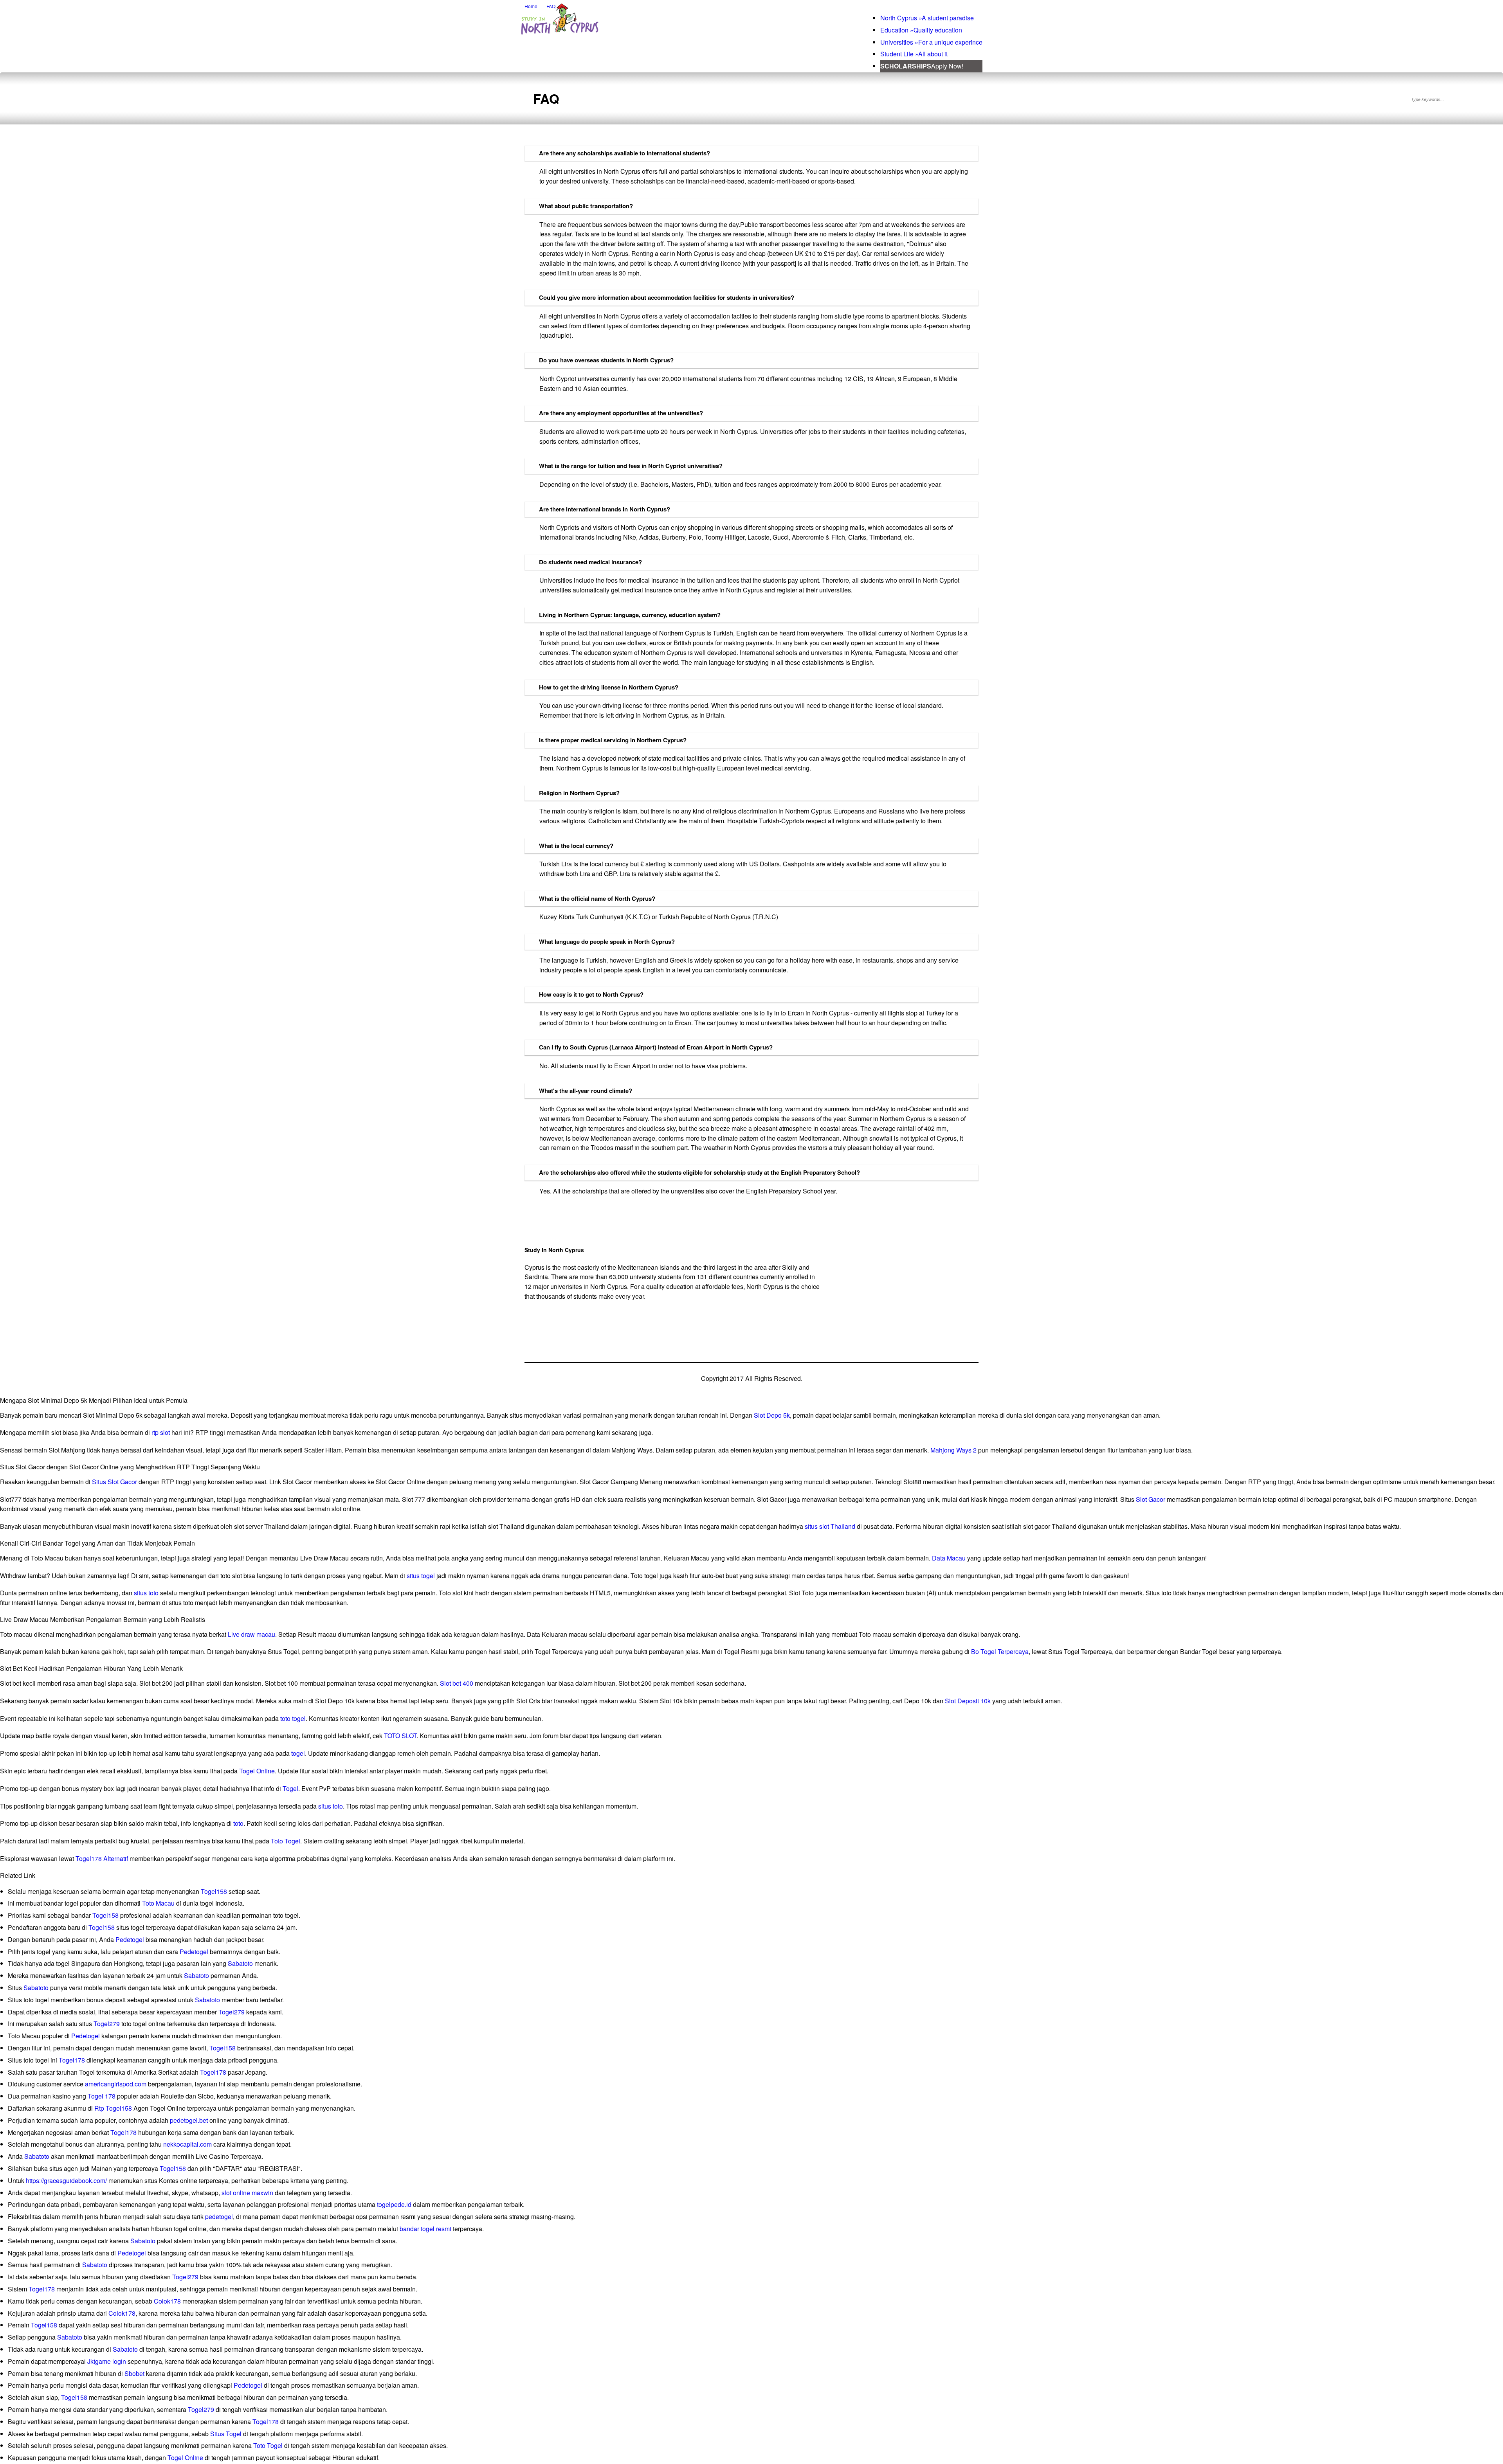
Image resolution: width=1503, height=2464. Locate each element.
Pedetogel (130, 1939)
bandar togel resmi (425, 2229)
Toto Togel (286, 1841)
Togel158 (214, 1891)
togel (298, 1753)
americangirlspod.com (116, 2084)
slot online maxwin (247, 2193)
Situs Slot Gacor (114, 1482)
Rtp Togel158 (113, 2108)
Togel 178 (102, 2096)
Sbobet (134, 2373)
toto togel (293, 1718)
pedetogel (219, 2217)
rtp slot (161, 1432)
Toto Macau (158, 1903)
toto (238, 1823)
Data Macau (949, 1558)
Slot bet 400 (457, 1683)
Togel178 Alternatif (102, 1858)
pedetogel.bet (189, 2120)
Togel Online (257, 1771)
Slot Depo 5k (772, 1415)
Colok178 (167, 2301)
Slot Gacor (1151, 1499)
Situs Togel (226, 2434)
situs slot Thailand (830, 1526)
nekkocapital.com (187, 2144)
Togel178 (72, 2060)
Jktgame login (107, 2361)
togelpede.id (394, 2204)
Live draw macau (251, 1634)
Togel (290, 1788)
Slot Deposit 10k (968, 1701)
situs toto (146, 1593)
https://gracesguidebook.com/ (66, 2181)
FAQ (551, 6)
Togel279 (232, 2012)
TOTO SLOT (400, 1736)
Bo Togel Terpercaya (1000, 1651)
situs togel (421, 1576)
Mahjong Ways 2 (953, 1450)
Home (531, 6)
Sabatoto (240, 1963)
